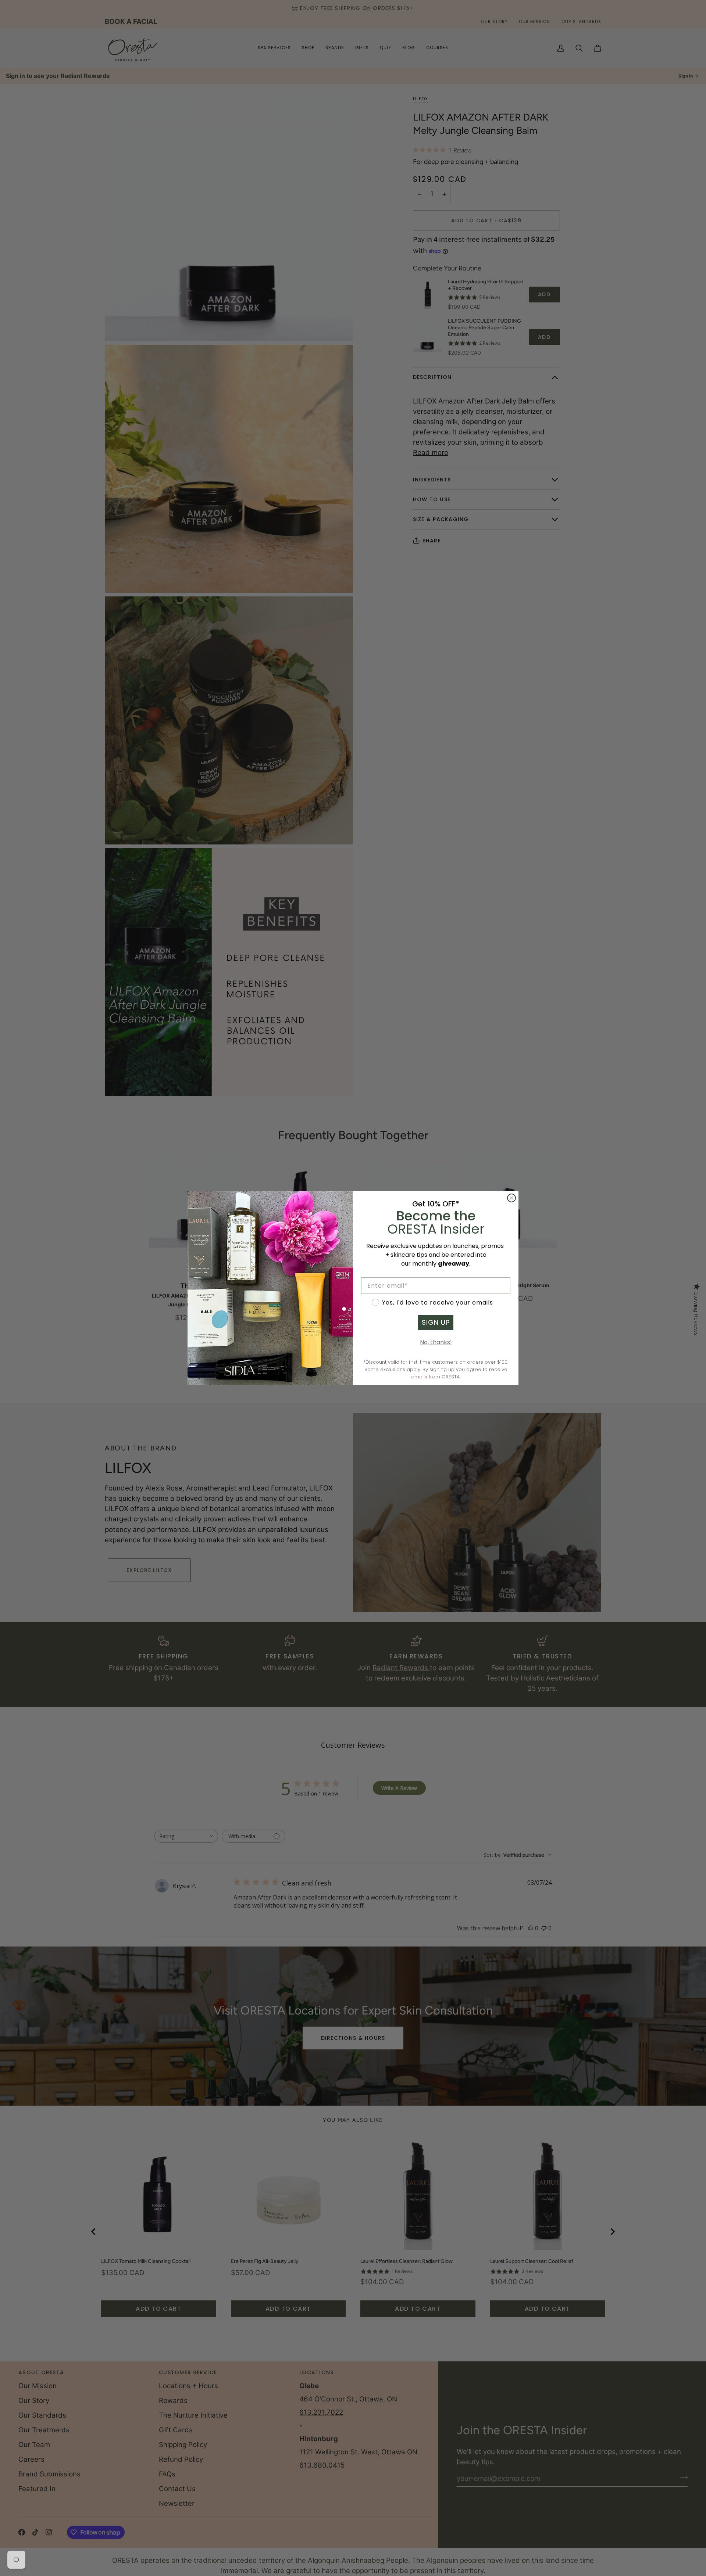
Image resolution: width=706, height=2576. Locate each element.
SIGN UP (436, 1322)
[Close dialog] (511, 1198)
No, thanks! (436, 1342)
